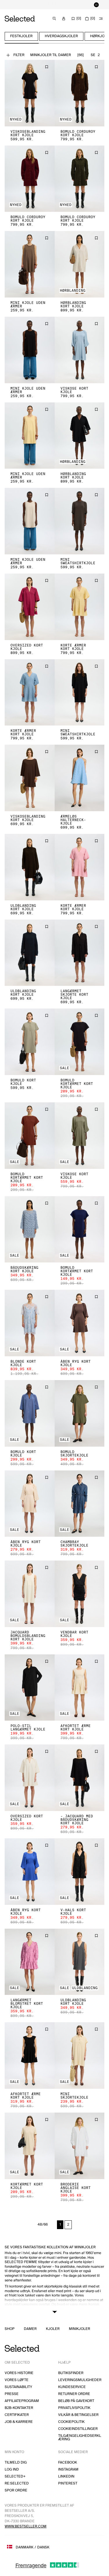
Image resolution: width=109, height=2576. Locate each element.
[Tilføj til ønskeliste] (47, 67)
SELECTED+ (15, 2476)
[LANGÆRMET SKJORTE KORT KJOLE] (80, 953)
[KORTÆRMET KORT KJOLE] (30, 2146)
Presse (12, 2394)
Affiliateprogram (22, 2401)
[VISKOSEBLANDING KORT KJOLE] (30, 93)
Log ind (12, 2470)
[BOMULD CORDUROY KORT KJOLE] (80, 93)
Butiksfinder (71, 2373)
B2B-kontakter (19, 2408)
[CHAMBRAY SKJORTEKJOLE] (80, 1504)
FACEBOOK (68, 2463)
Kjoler (53, 2329)
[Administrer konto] (64, 19)
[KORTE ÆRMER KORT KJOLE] (80, 607)
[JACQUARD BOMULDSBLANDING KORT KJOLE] (30, 1594)
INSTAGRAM (68, 2470)
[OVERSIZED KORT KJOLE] (30, 607)
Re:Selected (17, 2483)
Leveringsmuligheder (80, 2380)
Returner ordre (74, 2394)
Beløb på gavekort (76, 2401)
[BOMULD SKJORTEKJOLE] (80, 1413)
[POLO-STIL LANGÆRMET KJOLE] (30, 1688)
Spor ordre (16, 2490)
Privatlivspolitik (74, 2408)
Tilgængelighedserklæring (80, 2438)
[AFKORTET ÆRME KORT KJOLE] (80, 1688)
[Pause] (96, 5)
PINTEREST (68, 2483)
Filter (19, 55)
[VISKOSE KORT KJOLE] (80, 350)
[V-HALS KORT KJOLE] (80, 1872)
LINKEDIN (66, 2476)
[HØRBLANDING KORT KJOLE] (80, 264)
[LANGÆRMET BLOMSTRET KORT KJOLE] (30, 1962)
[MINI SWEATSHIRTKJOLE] (80, 521)
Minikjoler (79, 2329)
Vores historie (19, 2373)
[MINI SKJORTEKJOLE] (80, 2055)
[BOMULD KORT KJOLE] (30, 1042)
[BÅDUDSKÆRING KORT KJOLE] (30, 1229)
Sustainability (18, 2387)
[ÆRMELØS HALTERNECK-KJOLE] (80, 778)
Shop (10, 2329)
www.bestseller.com (26, 2526)
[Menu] (101, 19)
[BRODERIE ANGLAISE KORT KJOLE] (80, 2146)
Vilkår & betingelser (78, 2415)
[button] (30, 93)
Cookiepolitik (71, 2422)
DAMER (30, 2329)
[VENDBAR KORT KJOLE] (80, 1594)
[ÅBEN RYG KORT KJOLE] (80, 1323)
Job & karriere (19, 2422)
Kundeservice (72, 2387)
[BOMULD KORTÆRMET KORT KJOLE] (80, 1042)
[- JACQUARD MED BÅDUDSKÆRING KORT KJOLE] (80, 1778)
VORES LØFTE (17, 2380)
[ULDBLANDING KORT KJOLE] (30, 867)
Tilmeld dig (16, 2463)
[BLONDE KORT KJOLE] (30, 1323)
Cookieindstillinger (78, 2429)
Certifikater (17, 2415)
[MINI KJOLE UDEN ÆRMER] (30, 264)
